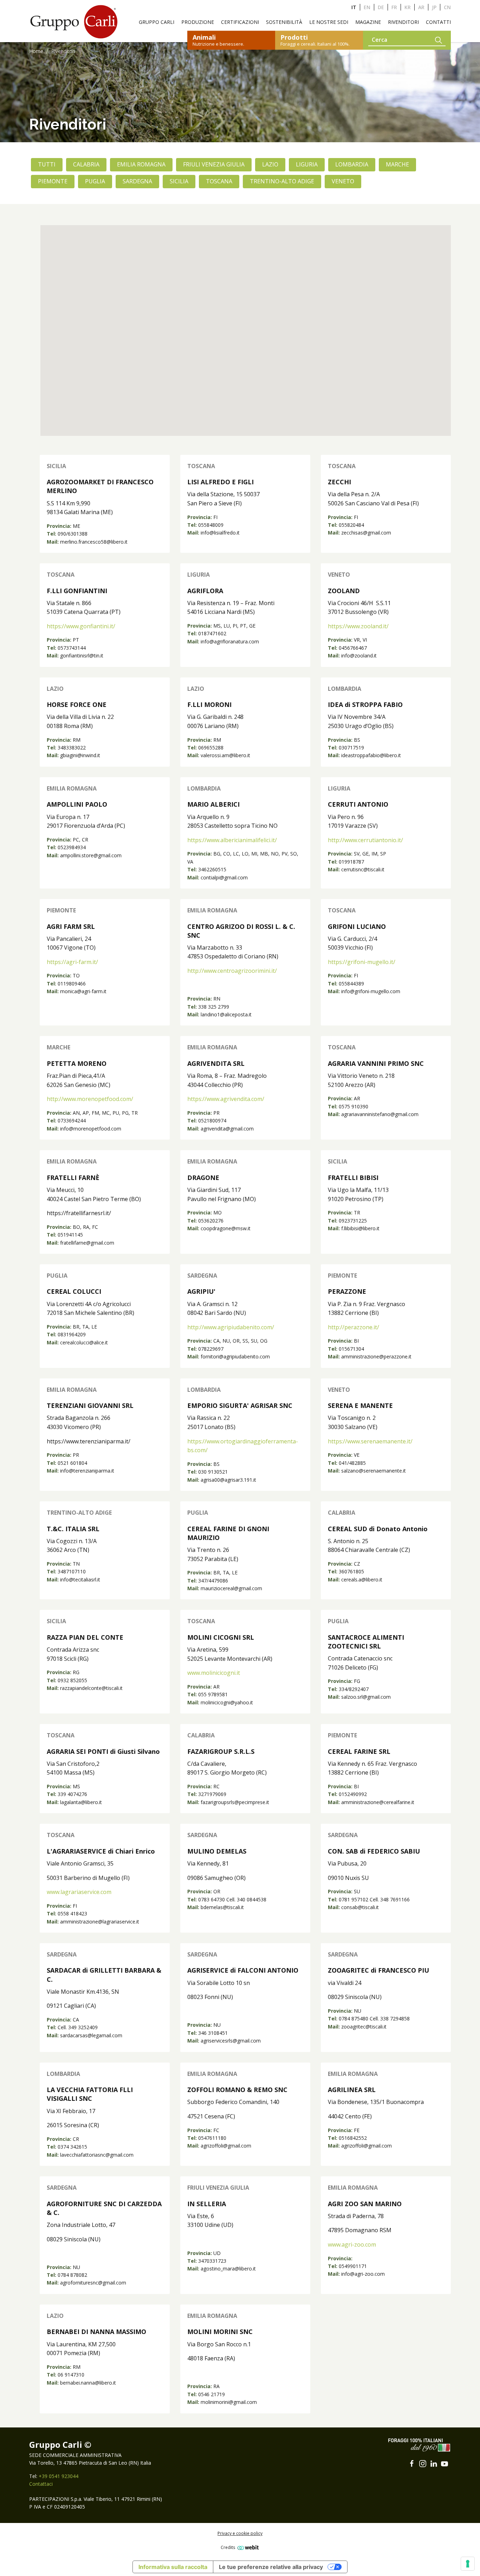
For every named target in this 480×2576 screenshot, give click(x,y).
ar (421, 7)
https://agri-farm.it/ (72, 962)
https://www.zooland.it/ (358, 626)
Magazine (368, 22)
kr (408, 7)
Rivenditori (403, 22)
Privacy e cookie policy (240, 2533)
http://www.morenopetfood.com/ (90, 1099)
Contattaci (41, 2484)
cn (447, 7)
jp (434, 7)
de (381, 7)
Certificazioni (240, 22)
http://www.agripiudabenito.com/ (231, 1327)
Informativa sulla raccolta (173, 2567)
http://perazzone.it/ (353, 1327)
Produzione (198, 22)
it (354, 7)
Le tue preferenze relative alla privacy (271, 2567)
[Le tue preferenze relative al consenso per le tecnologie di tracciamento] (468, 2564)
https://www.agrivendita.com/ (226, 1099)
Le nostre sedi (329, 22)
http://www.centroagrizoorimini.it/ (232, 971)
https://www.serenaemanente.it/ (370, 1441)
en (367, 7)
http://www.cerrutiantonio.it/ (365, 840)
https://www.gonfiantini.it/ (81, 626)
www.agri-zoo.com (352, 2244)
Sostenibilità (284, 22)
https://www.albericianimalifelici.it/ (232, 840)
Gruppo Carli (157, 22)
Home (36, 51)
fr (394, 7)
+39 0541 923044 (59, 2476)
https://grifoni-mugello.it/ (362, 962)
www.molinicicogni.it (214, 1673)
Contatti (438, 22)
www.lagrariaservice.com (79, 1892)
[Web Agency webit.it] (247, 2547)
